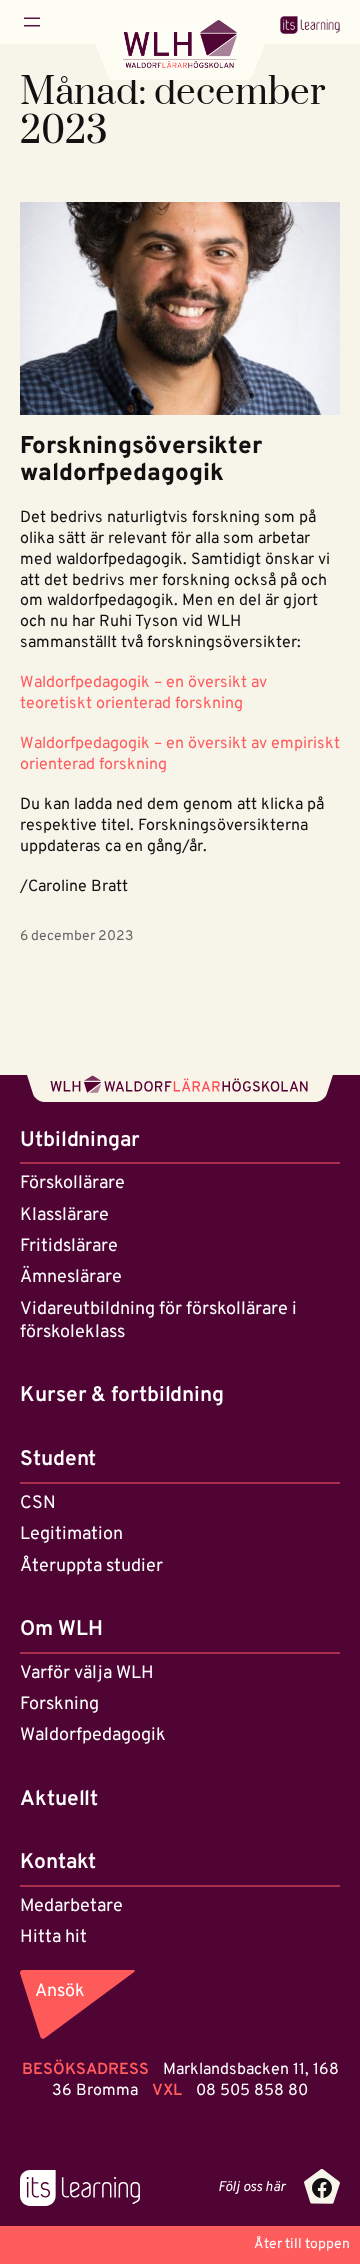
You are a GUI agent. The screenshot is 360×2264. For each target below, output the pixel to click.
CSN (38, 1503)
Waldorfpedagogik (93, 1735)
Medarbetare (71, 1906)
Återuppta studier (91, 1566)
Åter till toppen (302, 2244)
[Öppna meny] (32, 22)
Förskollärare (72, 1183)
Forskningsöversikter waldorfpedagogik (141, 461)
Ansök (60, 1991)
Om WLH (61, 1629)
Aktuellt (59, 1799)
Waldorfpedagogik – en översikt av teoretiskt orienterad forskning (143, 693)
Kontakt (58, 1862)
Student (58, 1459)
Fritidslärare (69, 1246)
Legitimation (71, 1534)
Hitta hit (53, 1937)
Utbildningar (80, 1140)
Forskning (59, 1704)
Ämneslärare (71, 1277)
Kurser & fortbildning (122, 1395)
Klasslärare (64, 1215)
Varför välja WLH (87, 1673)
